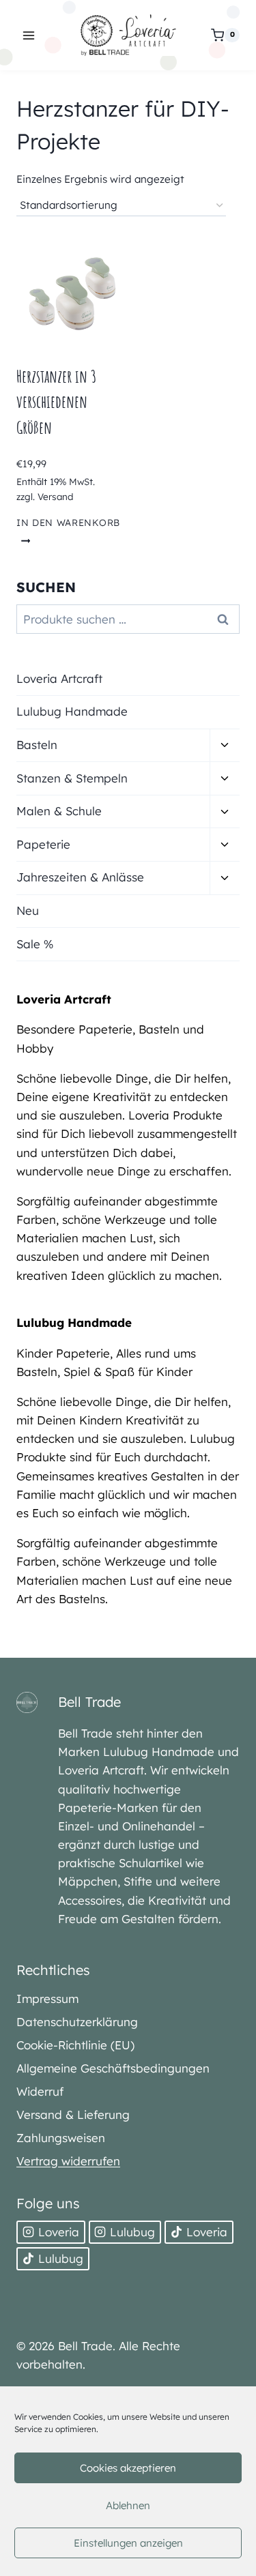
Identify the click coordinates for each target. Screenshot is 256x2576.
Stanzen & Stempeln (72, 778)
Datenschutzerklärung (77, 2022)
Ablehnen (128, 2505)
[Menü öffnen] (29, 35)
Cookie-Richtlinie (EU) (75, 2045)
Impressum (47, 1999)
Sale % (35, 944)
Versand (55, 496)
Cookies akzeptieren (128, 2468)
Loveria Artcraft (59, 678)
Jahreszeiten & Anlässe (80, 877)
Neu (28, 910)
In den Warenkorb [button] (68, 522)
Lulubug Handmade (72, 711)
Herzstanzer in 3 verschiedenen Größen (56, 402)
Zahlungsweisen (61, 2138)
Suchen (227, 619)
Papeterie (43, 844)
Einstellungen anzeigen (128, 2543)
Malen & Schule (59, 811)
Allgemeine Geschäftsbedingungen (113, 2068)
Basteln (37, 745)
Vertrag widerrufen (68, 2161)
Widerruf (40, 2091)
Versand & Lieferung (73, 2114)
